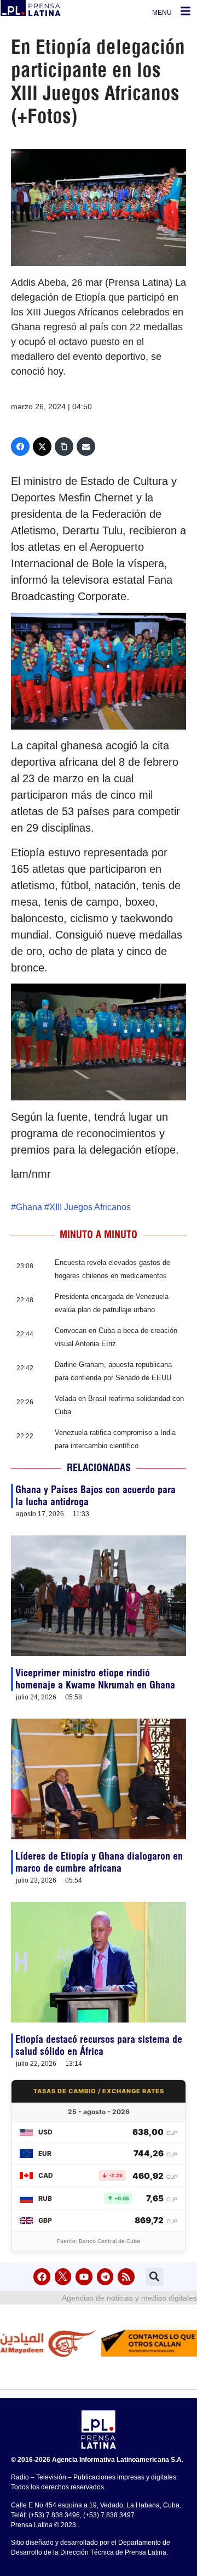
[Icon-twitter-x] (63, 2277)
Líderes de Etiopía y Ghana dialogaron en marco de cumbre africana (99, 1862)
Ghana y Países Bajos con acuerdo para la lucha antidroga (95, 1496)
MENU (162, 13)
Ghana (29, 1207)
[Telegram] (105, 2277)
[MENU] (186, 11)
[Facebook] (20, 447)
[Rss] (126, 2277)
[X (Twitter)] (42, 447)
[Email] (86, 447)
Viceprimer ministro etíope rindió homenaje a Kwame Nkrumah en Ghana (95, 1679)
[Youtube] (84, 2277)
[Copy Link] (64, 447)
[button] (155, 2277)
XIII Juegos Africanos (90, 1207)
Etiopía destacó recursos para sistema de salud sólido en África (99, 2045)
